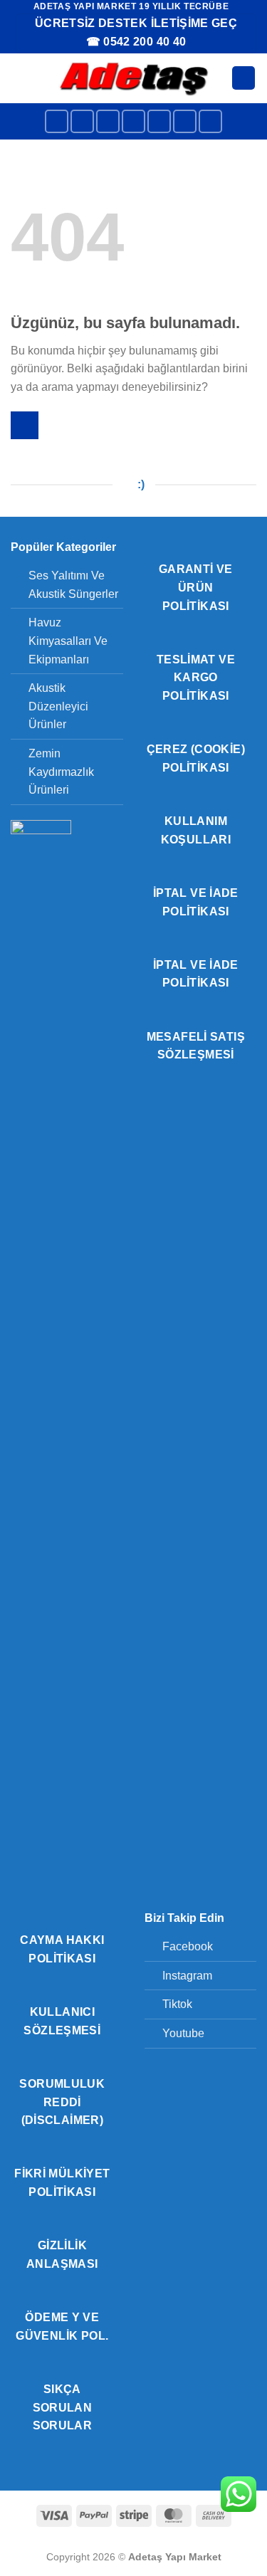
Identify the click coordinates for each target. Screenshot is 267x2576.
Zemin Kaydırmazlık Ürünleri (61, 772)
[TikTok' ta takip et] (108, 121)
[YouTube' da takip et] (210, 121)
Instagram (187, 1976)
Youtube (183, 2033)
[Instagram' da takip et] (82, 121)
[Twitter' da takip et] (133, 121)
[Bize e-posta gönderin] (159, 121)
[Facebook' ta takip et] (57, 121)
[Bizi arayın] (185, 121)
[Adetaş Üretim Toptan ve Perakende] (133, 78)
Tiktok (177, 2004)
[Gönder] (25, 425)
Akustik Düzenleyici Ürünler (58, 706)
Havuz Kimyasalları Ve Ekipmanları (68, 641)
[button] (19, 78)
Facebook (188, 1946)
